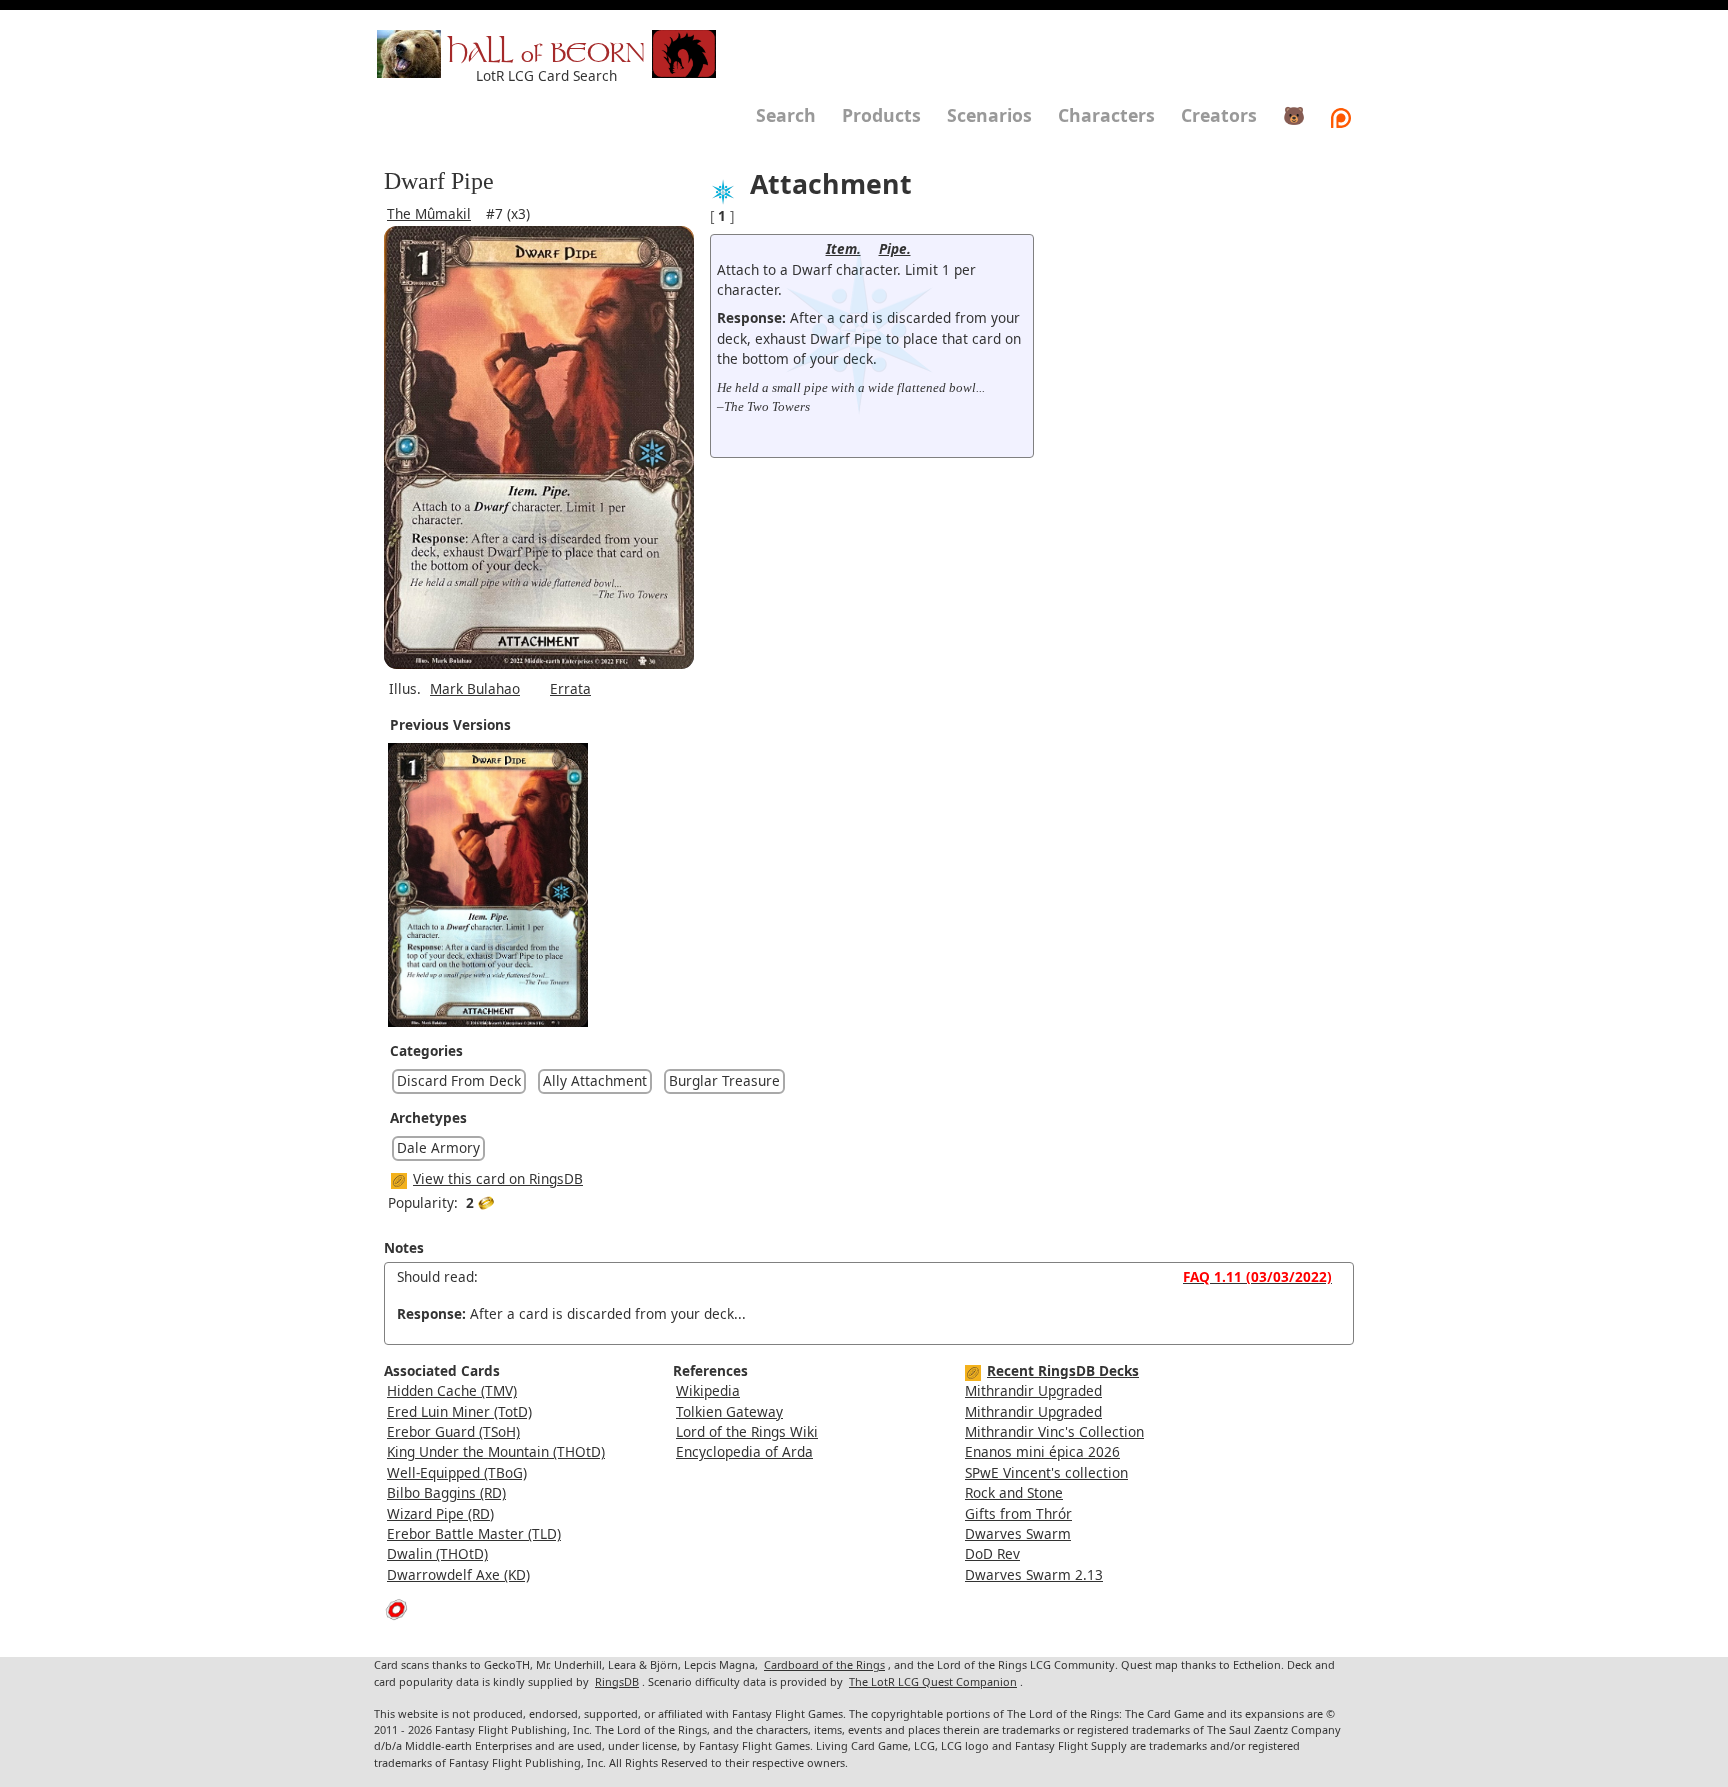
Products (881, 115)
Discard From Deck (459, 1080)
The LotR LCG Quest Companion (933, 1681)
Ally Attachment (595, 1080)
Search (786, 115)
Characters (1106, 115)
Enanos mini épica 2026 (1042, 1451)
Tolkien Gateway (729, 1411)
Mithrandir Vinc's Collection (1054, 1431)
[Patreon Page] (1341, 115)
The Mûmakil (429, 213)
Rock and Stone (1014, 1492)
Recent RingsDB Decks (1063, 1370)
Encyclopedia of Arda (744, 1451)
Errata (570, 688)
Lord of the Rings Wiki (747, 1431)
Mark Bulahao (475, 688)
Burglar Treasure (724, 1080)
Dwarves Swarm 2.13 (1034, 1574)
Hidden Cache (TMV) (452, 1390)
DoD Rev (992, 1553)
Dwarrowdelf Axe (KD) (458, 1574)
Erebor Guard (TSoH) (453, 1431)
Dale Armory (438, 1147)
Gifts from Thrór (1018, 1513)
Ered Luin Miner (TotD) (459, 1411)
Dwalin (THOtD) (437, 1553)
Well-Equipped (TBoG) (457, 1472)
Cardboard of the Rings (824, 1664)
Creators (1219, 115)
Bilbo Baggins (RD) (446, 1492)
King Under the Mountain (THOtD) (496, 1451)
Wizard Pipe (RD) (440, 1513)
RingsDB (617, 1681)
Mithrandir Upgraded (1033, 1390)
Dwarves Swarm (1018, 1533)
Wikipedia (708, 1390)
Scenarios (989, 115)
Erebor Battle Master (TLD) (474, 1533)
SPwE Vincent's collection (1046, 1472)
